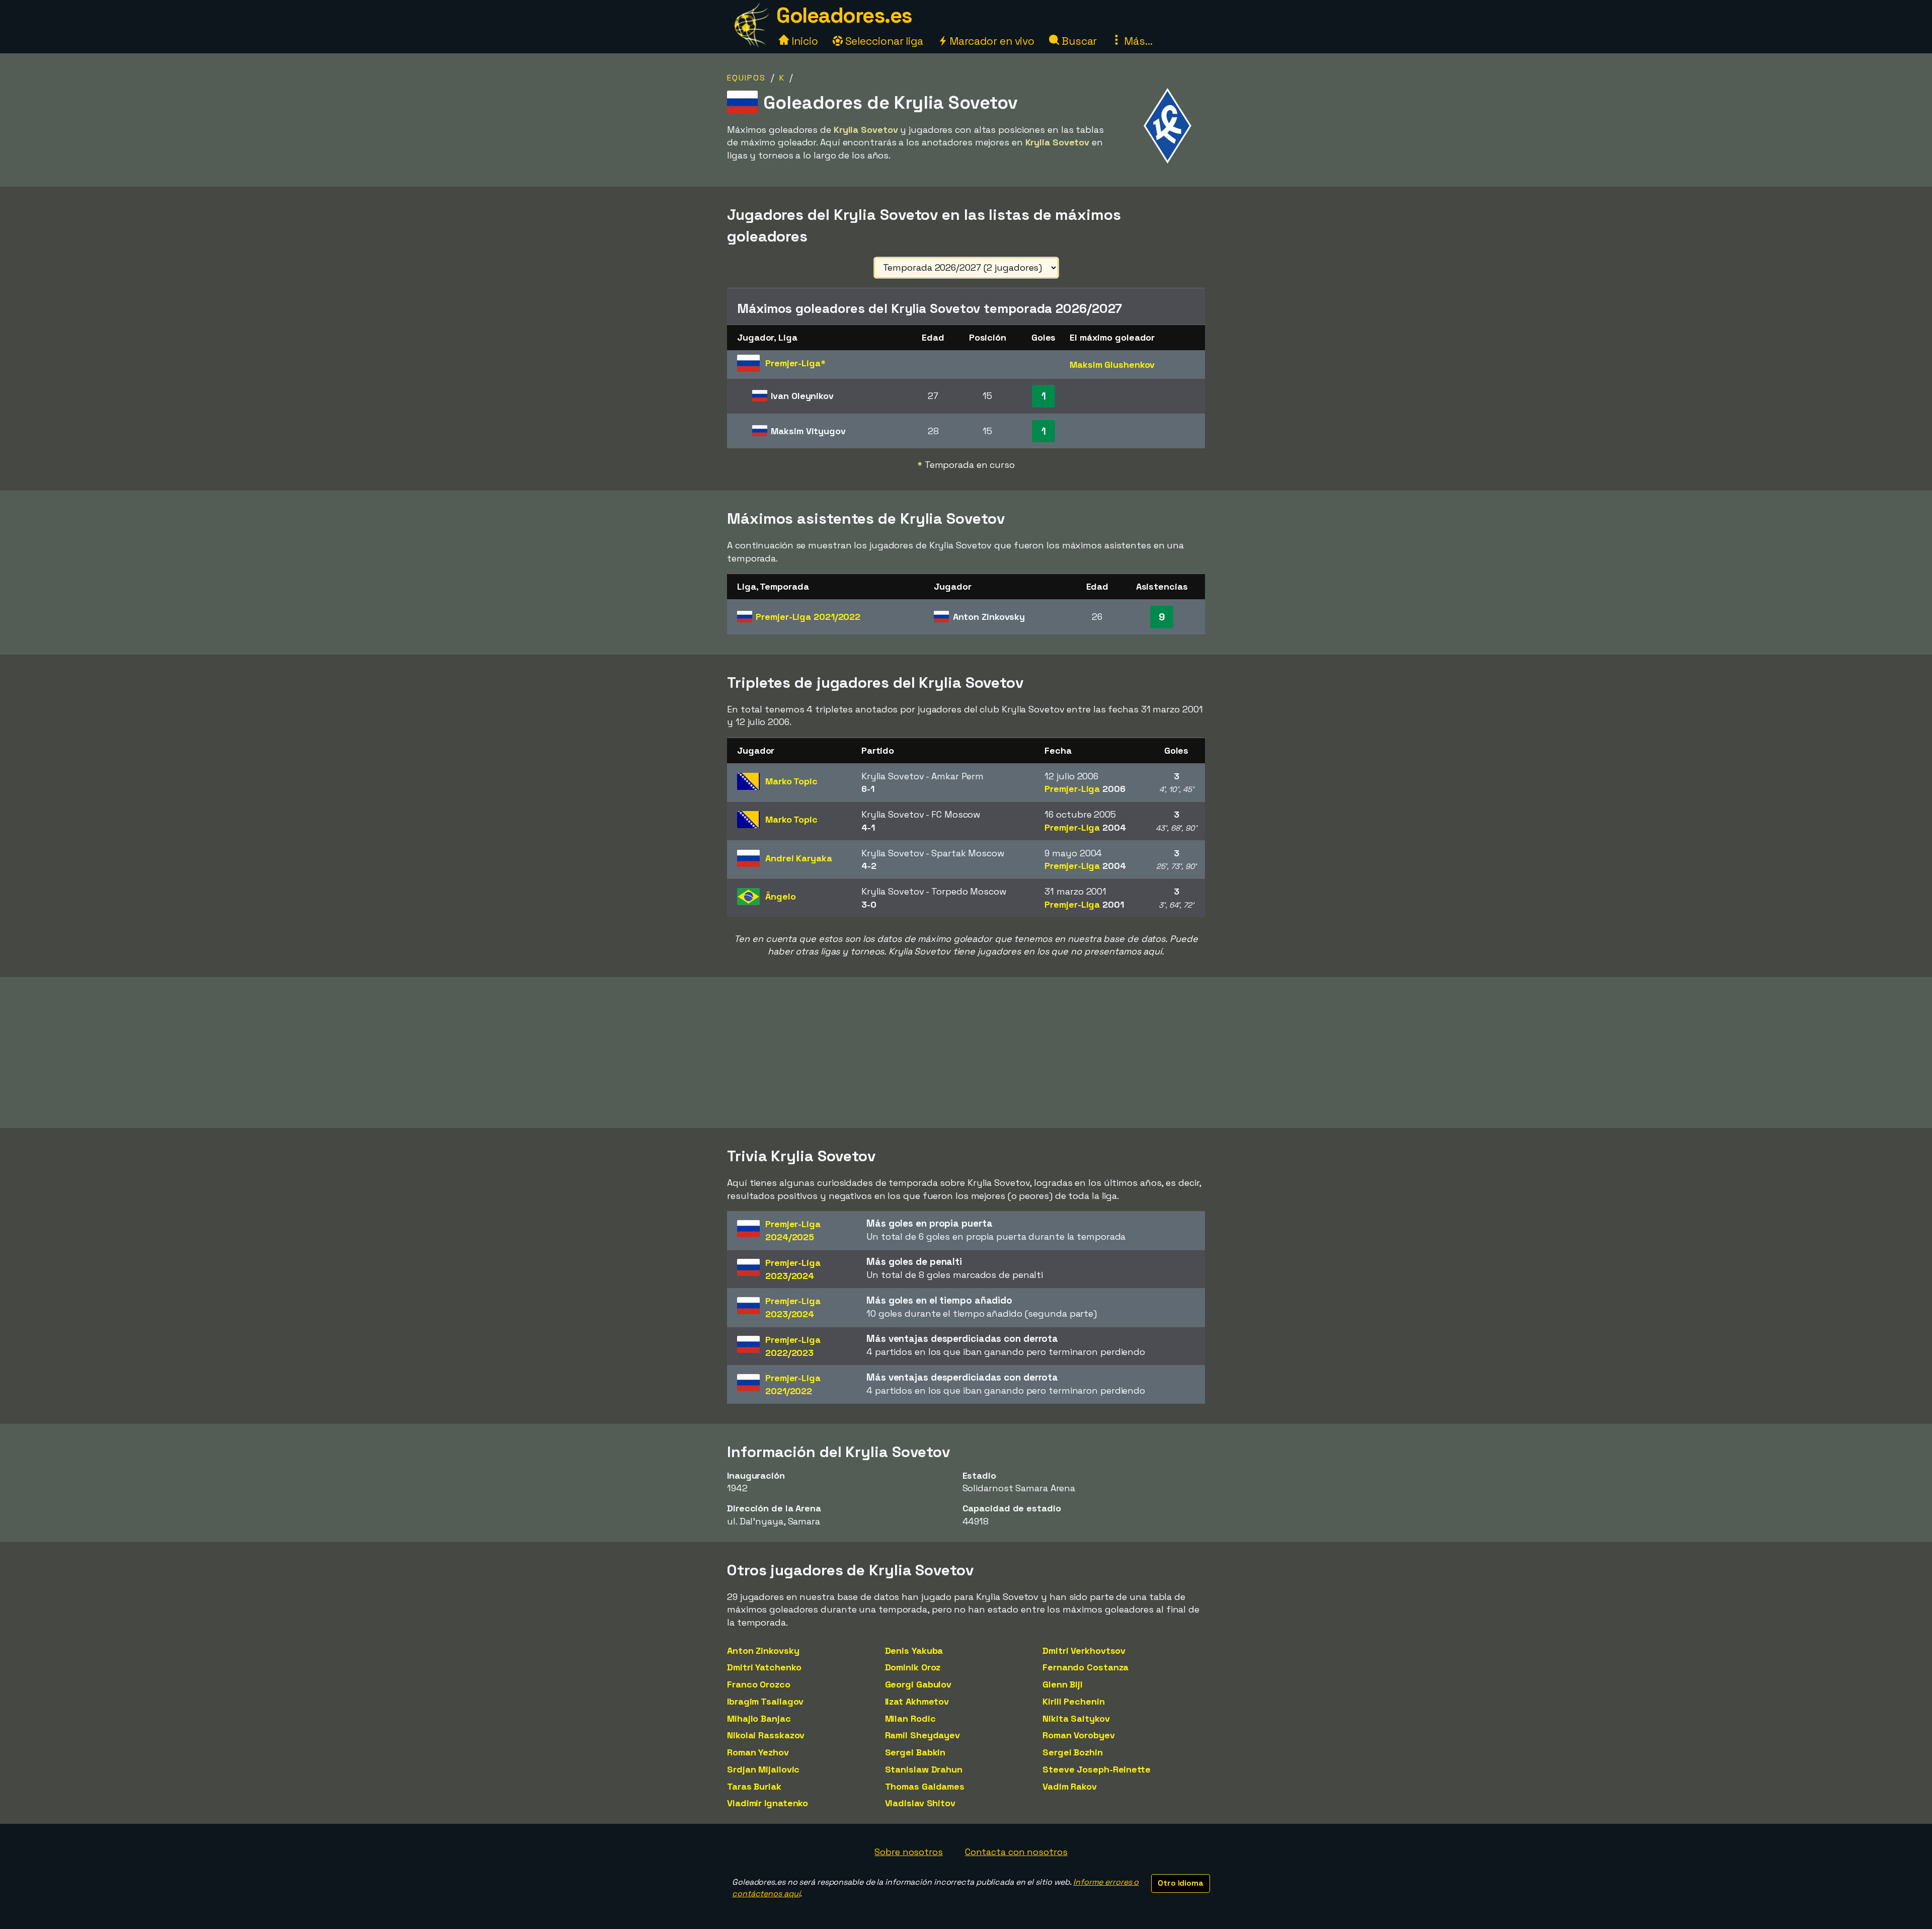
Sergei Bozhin (1073, 1752)
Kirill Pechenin (1074, 1701)
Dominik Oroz (913, 1667)
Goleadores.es (844, 15)
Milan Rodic (910, 1718)
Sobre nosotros (909, 1852)
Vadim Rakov (1070, 1786)
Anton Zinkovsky (763, 1651)
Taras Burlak (754, 1786)
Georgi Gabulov (918, 1684)
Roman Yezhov (758, 1752)
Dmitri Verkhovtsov (1084, 1651)
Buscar (1078, 41)
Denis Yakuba (914, 1651)
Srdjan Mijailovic (763, 1769)
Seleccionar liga (883, 41)
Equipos (746, 78)
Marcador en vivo (991, 41)
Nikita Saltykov (1076, 1718)
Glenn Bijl (1063, 1684)
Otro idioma (1181, 1883)
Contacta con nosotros (1016, 1852)
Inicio (803, 41)
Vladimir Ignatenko (768, 1803)
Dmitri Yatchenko (764, 1667)
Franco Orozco (759, 1684)
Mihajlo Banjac (759, 1718)
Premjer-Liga (808, 617)
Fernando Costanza (1085, 1667)
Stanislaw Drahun (924, 1769)
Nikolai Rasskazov (766, 1735)
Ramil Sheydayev (923, 1735)
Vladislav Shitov (920, 1803)
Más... (1137, 41)
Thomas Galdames (925, 1786)
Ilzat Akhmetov (917, 1701)
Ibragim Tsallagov (765, 1701)
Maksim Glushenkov (1112, 365)
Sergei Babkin (915, 1752)
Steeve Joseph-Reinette (1097, 1769)
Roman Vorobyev (1079, 1735)
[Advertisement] (966, 1053)
